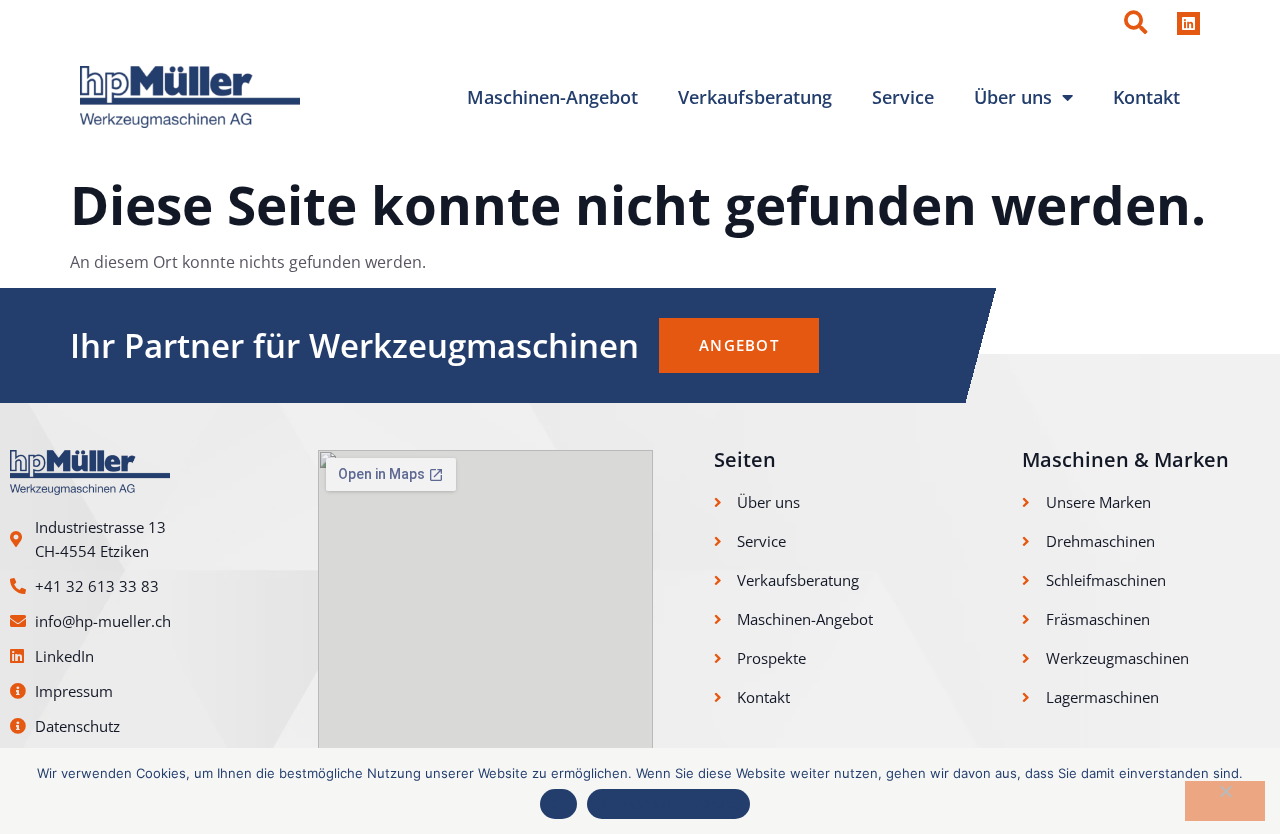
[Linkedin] (1188, 23)
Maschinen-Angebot (552, 97)
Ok (559, 804)
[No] (1225, 801)
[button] (1135, 23)
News (938, 23)
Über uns (1013, 97)
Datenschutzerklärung (668, 804)
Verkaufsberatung (755, 97)
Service (903, 97)
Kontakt (1146, 97)
